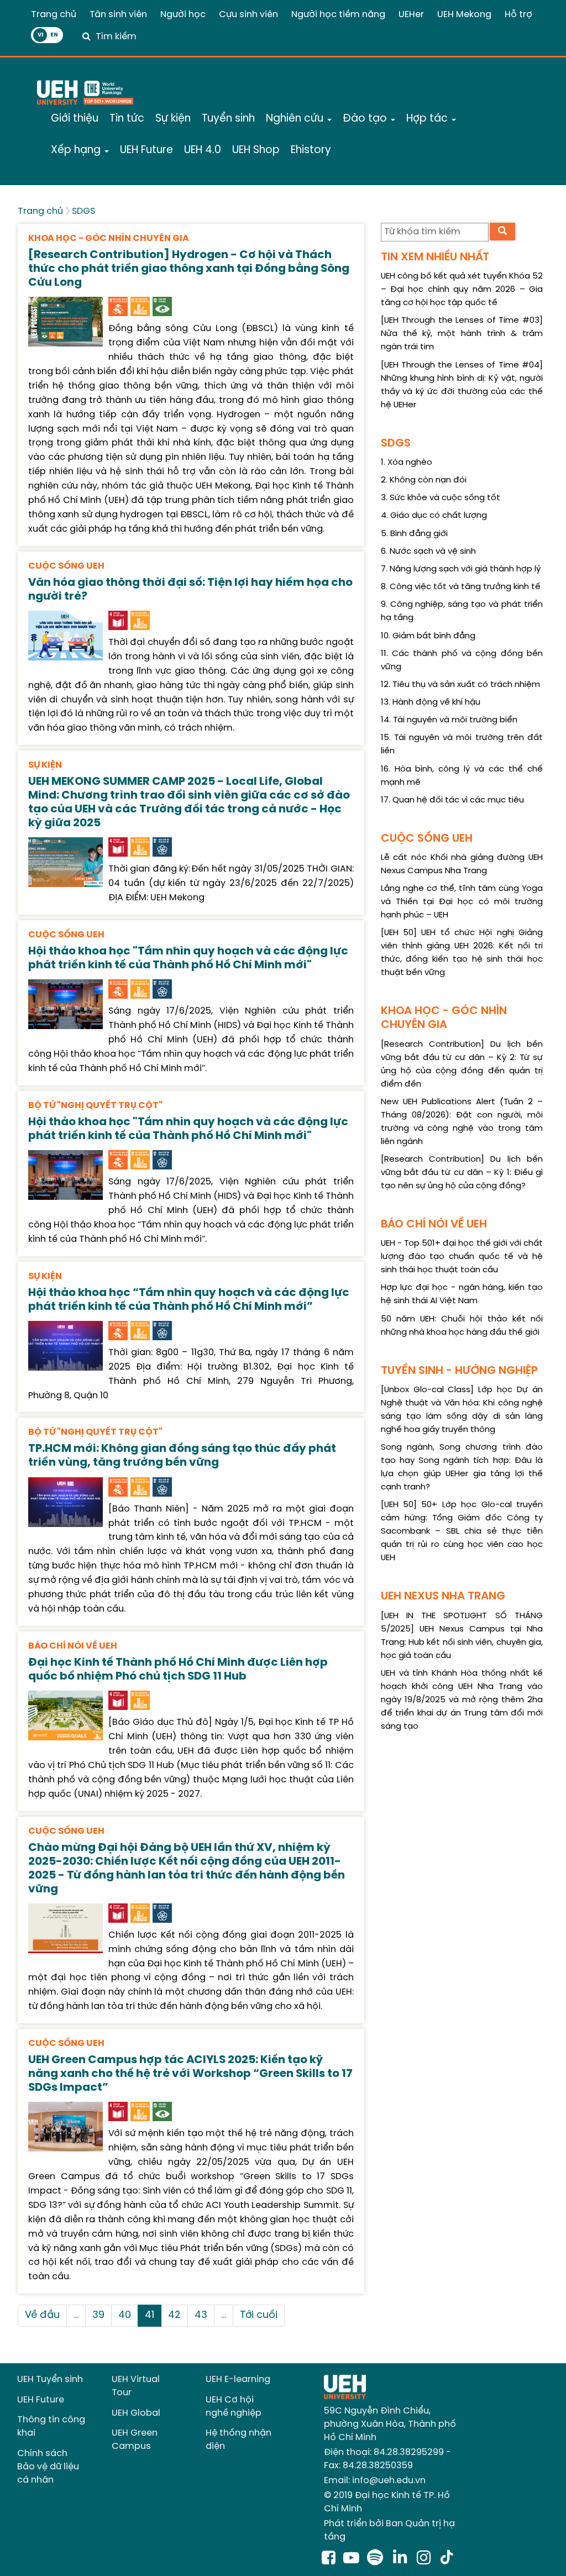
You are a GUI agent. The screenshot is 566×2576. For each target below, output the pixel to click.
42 (174, 2315)
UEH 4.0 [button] (203, 150)
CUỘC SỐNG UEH (66, 566)
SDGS (83, 211)
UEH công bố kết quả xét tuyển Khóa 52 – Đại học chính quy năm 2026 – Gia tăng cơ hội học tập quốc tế (462, 290)
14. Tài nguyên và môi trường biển (449, 720)
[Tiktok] (447, 2559)
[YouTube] (351, 2559)
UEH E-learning (238, 2380)
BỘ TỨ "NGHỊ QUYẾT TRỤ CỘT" (95, 1106)
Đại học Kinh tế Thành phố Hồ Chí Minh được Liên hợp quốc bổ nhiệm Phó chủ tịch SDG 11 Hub (178, 1670)
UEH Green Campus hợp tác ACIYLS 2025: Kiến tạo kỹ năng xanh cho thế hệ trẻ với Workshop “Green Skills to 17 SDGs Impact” (190, 2074)
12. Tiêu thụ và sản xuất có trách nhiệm (460, 685)
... (76, 2315)
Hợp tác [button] (428, 119)
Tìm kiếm (116, 37)
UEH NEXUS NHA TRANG (443, 1596)
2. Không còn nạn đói (424, 480)
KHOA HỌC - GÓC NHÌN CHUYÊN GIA (109, 238)
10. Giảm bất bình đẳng (428, 636)
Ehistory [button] (311, 150)
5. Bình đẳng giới (414, 534)
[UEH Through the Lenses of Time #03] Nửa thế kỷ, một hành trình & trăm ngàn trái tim (462, 334)
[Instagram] (426, 2559)
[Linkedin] (402, 2559)
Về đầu (42, 2315)
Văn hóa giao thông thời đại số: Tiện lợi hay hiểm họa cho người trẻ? (190, 590)
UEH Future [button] (146, 150)
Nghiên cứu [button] (296, 119)
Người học (183, 15)
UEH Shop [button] (256, 150)
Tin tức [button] (127, 119)
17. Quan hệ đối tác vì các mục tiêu (452, 800)
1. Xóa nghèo (407, 463)
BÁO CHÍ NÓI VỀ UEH (73, 1646)
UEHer (411, 15)
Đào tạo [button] (366, 119)
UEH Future (41, 2400)
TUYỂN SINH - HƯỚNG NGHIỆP (459, 1371)
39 (98, 2315)
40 (125, 2315)
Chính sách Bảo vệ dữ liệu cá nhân (48, 2467)
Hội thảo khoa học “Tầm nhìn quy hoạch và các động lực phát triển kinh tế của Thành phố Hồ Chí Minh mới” (189, 1300)
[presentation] (65, 320)
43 (201, 2315)
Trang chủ (54, 15)
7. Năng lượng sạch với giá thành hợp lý (461, 569)
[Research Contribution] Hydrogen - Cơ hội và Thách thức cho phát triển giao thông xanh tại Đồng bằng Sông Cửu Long (189, 269)
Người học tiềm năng (338, 15)
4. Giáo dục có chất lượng (434, 516)
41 (150, 2315)
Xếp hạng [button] (77, 150)
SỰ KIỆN (45, 765)
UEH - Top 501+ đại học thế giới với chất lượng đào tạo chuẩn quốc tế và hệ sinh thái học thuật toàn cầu (462, 1257)
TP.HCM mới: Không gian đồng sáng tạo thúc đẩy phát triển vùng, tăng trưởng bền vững (182, 1456)
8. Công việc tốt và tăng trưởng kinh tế (461, 587)
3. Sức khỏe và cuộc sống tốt (441, 498)
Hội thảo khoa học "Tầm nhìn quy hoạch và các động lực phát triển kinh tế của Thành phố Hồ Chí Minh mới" (188, 958)
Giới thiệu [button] (75, 119)
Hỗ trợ (518, 15)
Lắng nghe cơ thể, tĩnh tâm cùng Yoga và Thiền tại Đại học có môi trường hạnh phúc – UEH (462, 902)
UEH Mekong (464, 15)
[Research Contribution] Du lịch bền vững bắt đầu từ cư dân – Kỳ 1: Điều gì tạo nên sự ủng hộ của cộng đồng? (462, 1173)
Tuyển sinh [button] (228, 119)
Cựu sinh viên (248, 15)
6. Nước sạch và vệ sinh (428, 552)
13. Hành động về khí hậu (431, 702)
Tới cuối (259, 2315)
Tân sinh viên (118, 15)
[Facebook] (329, 2559)
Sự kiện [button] (173, 119)
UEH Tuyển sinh (50, 2380)
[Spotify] (377, 2559)
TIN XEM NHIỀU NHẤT (435, 257)
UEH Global (136, 2413)
